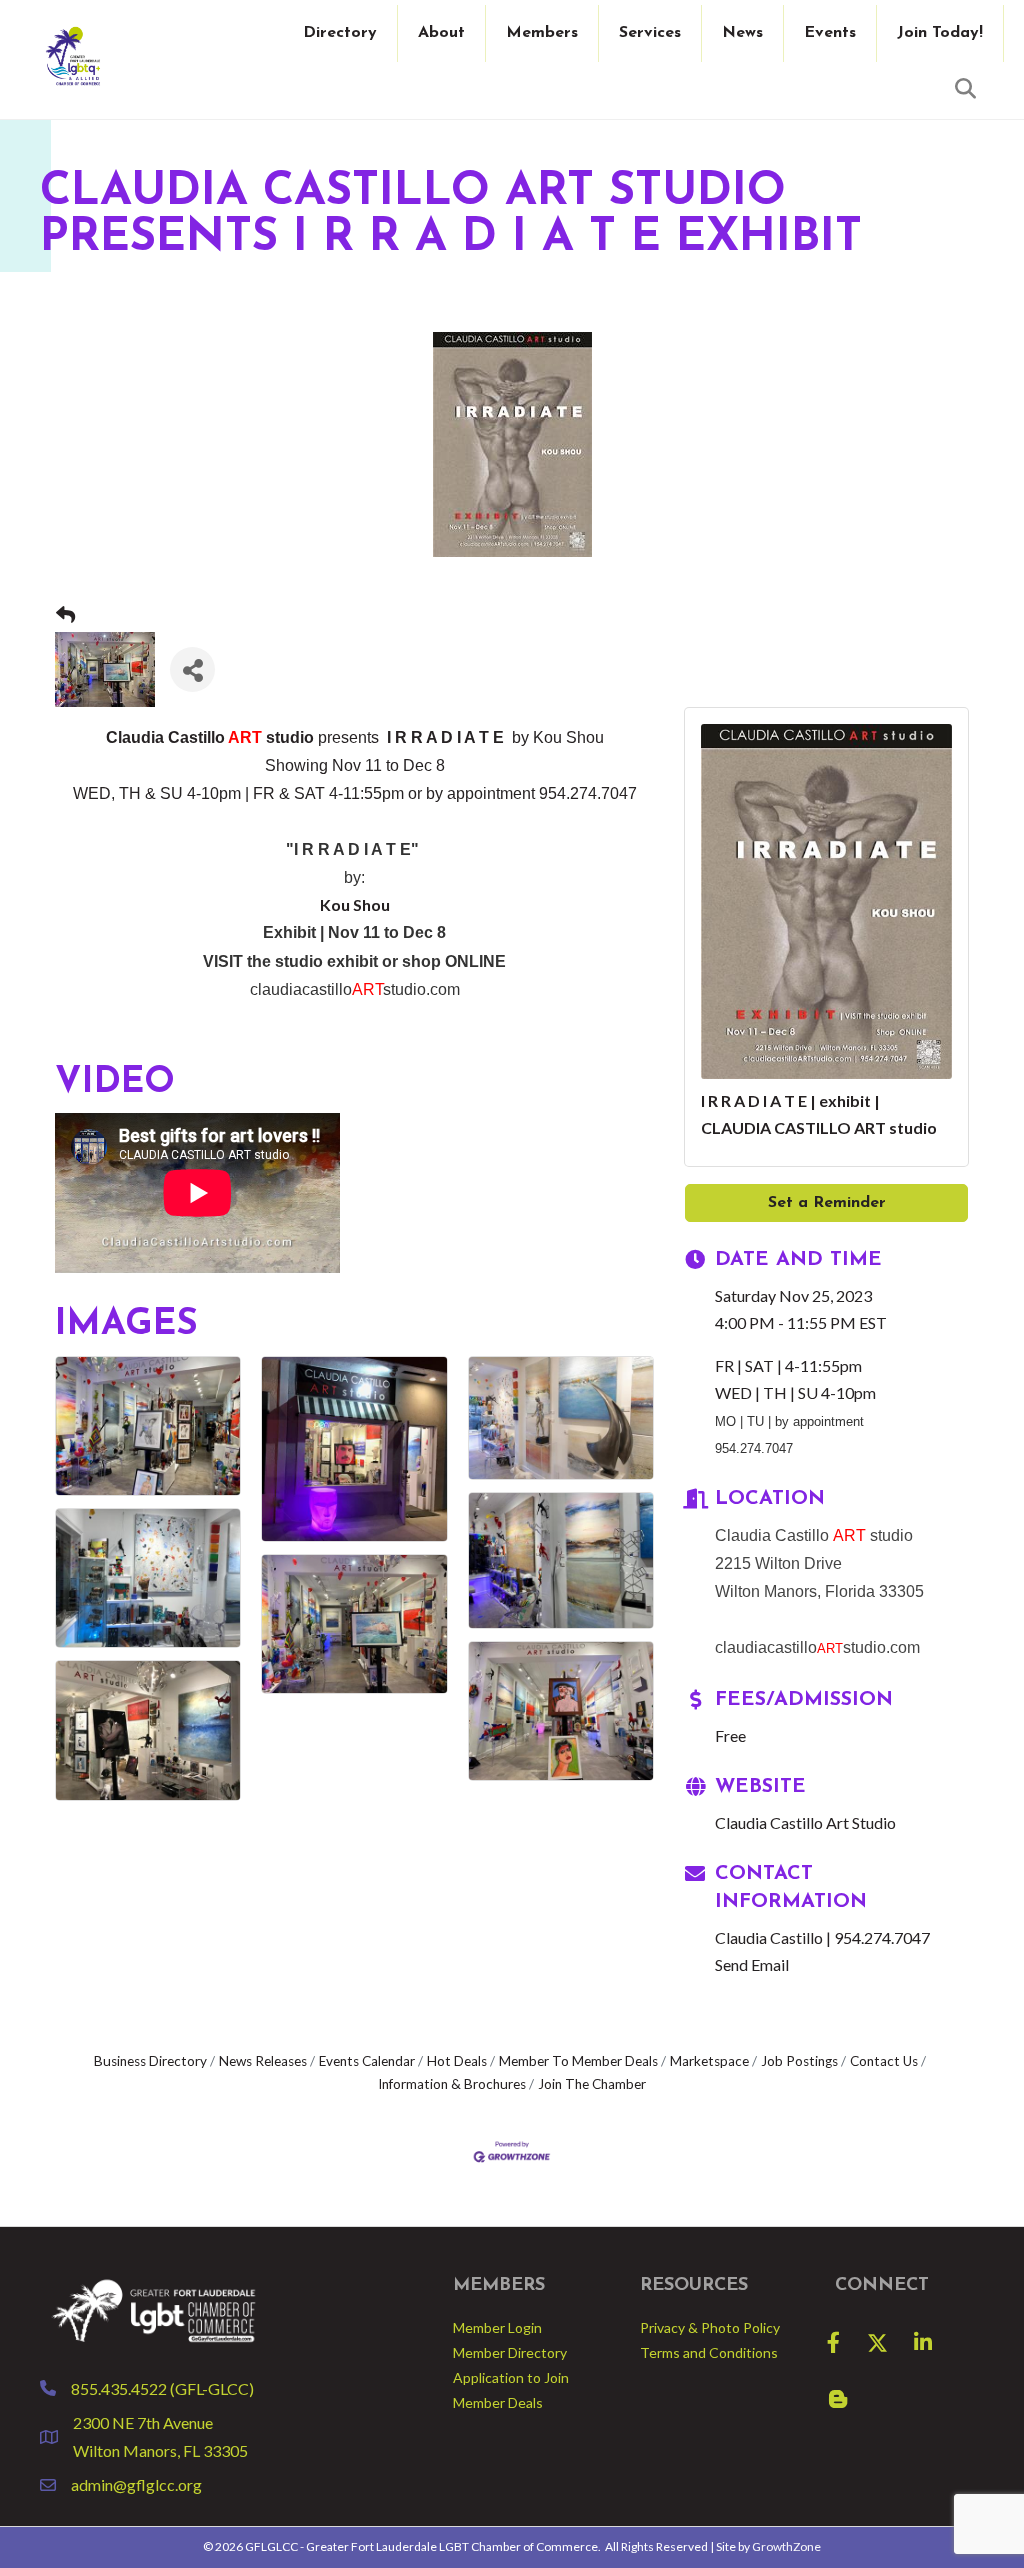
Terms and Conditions (709, 2352)
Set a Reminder (827, 1203)
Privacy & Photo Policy (710, 2327)
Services (650, 33)
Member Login (497, 2327)
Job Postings (799, 2061)
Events (830, 33)
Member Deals (498, 2402)
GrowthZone (786, 2546)
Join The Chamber (592, 2084)
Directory (340, 33)
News (742, 33)
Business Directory (150, 2061)
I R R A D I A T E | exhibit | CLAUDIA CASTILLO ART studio (819, 1114)
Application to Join (511, 2377)
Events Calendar (367, 2061)
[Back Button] (65, 615)
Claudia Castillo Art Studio (805, 1822)
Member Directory (510, 2352)
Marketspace (709, 2061)
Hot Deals (457, 2061)
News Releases (263, 2061)
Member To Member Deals (578, 2061)
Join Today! (940, 33)
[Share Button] (192, 669)
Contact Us (884, 2061)
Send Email (752, 1964)
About (441, 33)
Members (542, 33)
